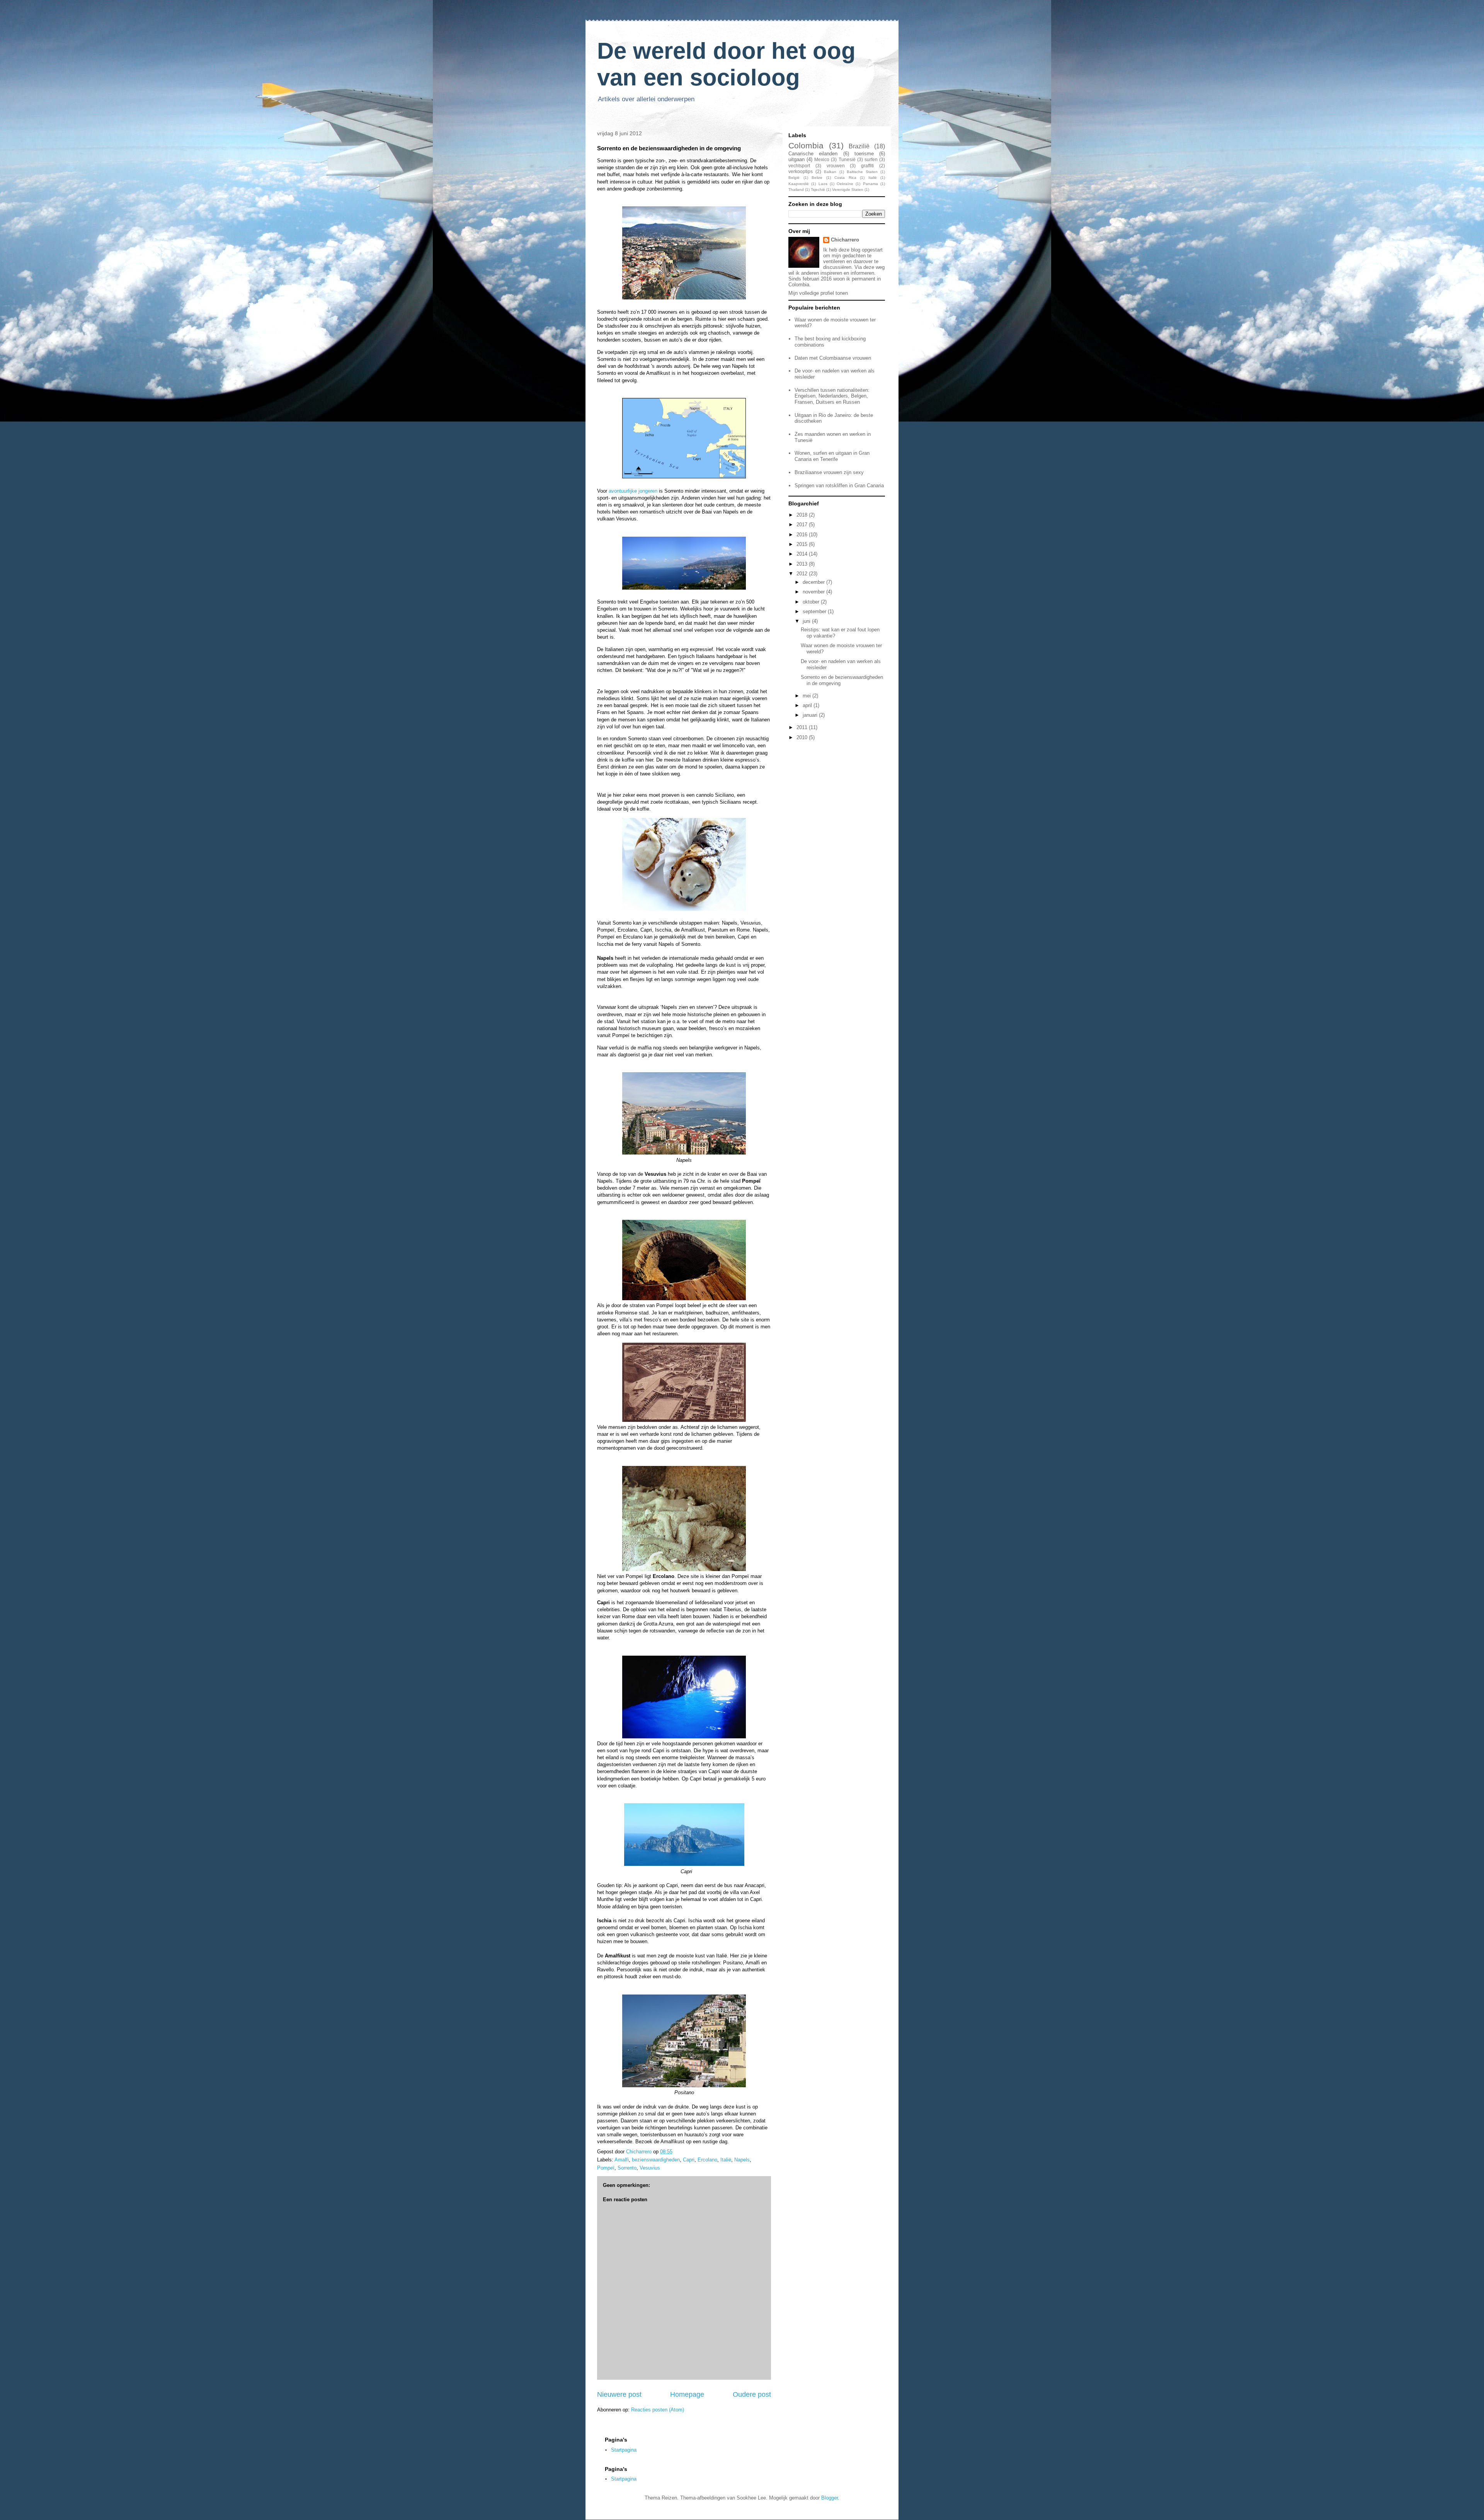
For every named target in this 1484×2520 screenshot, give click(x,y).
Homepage (687, 2394)
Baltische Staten (862, 172)
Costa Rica (845, 178)
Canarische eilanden (813, 154)
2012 (803, 574)
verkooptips (801, 171)
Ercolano (707, 2160)
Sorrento (627, 2168)
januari (811, 715)
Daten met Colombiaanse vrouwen (833, 358)
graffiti (867, 166)
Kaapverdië (799, 184)
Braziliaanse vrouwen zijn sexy (829, 472)
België (794, 178)
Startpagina (624, 2450)
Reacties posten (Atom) (658, 2410)
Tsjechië (818, 190)
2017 (803, 525)
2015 (803, 544)
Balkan (830, 172)
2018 (803, 515)
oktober (812, 602)
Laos (823, 184)
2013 (803, 564)
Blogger (830, 2498)
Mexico (822, 159)
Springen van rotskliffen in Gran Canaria (839, 485)
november (814, 592)
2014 (803, 554)
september (815, 611)
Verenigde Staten (848, 190)
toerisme (864, 154)
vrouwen (836, 166)
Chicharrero (845, 240)
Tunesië (847, 159)
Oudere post (752, 2394)
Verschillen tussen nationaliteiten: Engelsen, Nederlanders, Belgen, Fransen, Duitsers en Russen (832, 396)
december (814, 582)
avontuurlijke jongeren (633, 491)
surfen (871, 159)
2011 (803, 727)
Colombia (806, 145)
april (808, 705)
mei (808, 696)
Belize (817, 178)
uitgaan (796, 159)
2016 (803, 535)
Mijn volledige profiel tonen (818, 293)
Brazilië (859, 146)
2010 (803, 737)
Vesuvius (650, 2168)
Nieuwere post (619, 2394)
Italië (726, 2160)
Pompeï (606, 2168)
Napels (742, 2160)
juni (807, 621)
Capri (689, 2160)
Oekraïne (845, 184)
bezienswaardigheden (656, 2160)
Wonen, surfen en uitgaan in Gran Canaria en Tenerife (832, 456)
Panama (870, 184)
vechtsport (799, 166)
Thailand (796, 190)
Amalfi (622, 2160)
